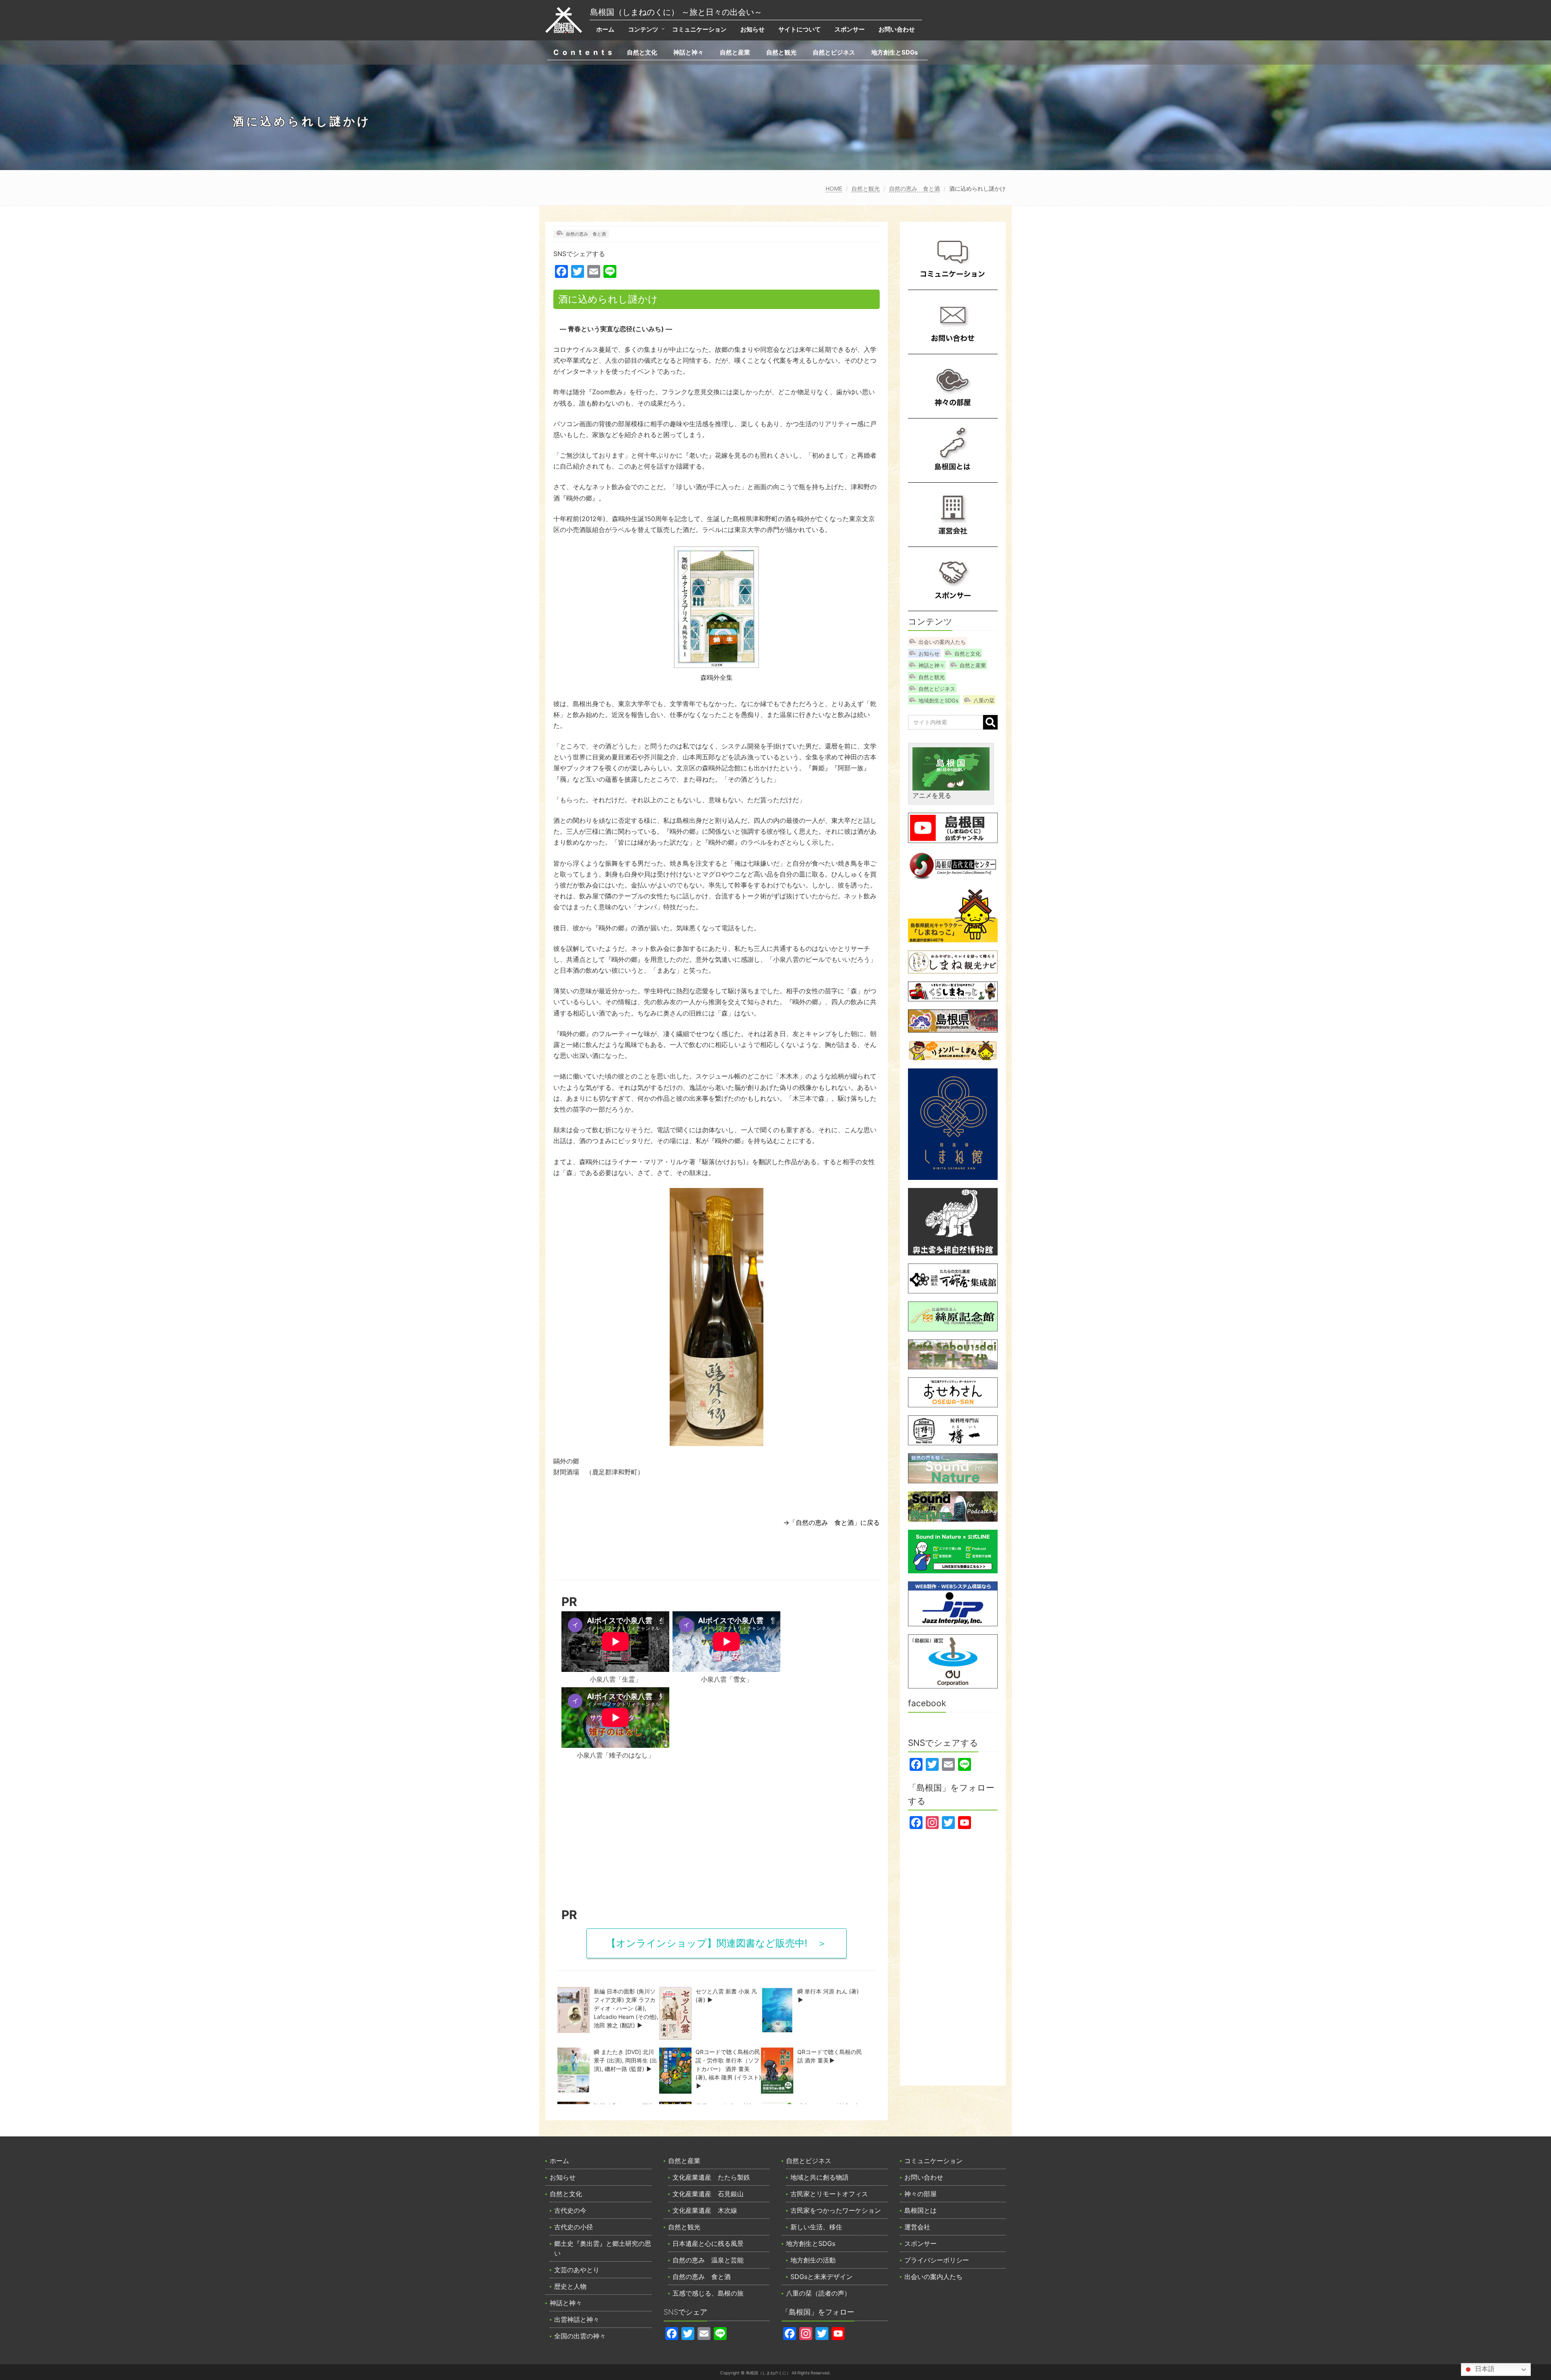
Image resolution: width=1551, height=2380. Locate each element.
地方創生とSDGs (894, 52)
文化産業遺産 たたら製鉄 (711, 2177)
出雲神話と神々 (577, 2319)
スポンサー (850, 29)
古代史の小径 (574, 2227)
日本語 (1484, 2369)
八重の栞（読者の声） (818, 2293)
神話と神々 (688, 52)
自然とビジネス (834, 52)
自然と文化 (642, 52)
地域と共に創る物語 (820, 2177)
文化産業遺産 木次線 (705, 2210)
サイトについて (800, 29)
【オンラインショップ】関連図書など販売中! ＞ (717, 1943)
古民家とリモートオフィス (829, 2194)
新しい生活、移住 (816, 2227)
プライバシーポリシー (937, 2260)
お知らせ (752, 29)
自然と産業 (735, 52)
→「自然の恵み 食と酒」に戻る (831, 1522)
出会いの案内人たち (942, 642)
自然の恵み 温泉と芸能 (708, 2260)
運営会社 (917, 2227)
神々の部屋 (921, 2194)
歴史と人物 (570, 2286)
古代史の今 (570, 2210)
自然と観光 (781, 52)
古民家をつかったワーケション (836, 2210)
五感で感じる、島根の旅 (708, 2293)
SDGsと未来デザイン (822, 2277)
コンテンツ (643, 29)
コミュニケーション (699, 29)
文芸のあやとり (577, 2270)
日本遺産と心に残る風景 (708, 2243)
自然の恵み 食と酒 (914, 188)
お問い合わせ (897, 29)
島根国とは (921, 2210)
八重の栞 (984, 700)
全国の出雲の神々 (580, 2336)
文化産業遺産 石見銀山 (708, 2194)
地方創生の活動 (813, 2260)
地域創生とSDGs (938, 700)
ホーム (605, 29)
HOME (834, 188)
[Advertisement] (717, 1837)
